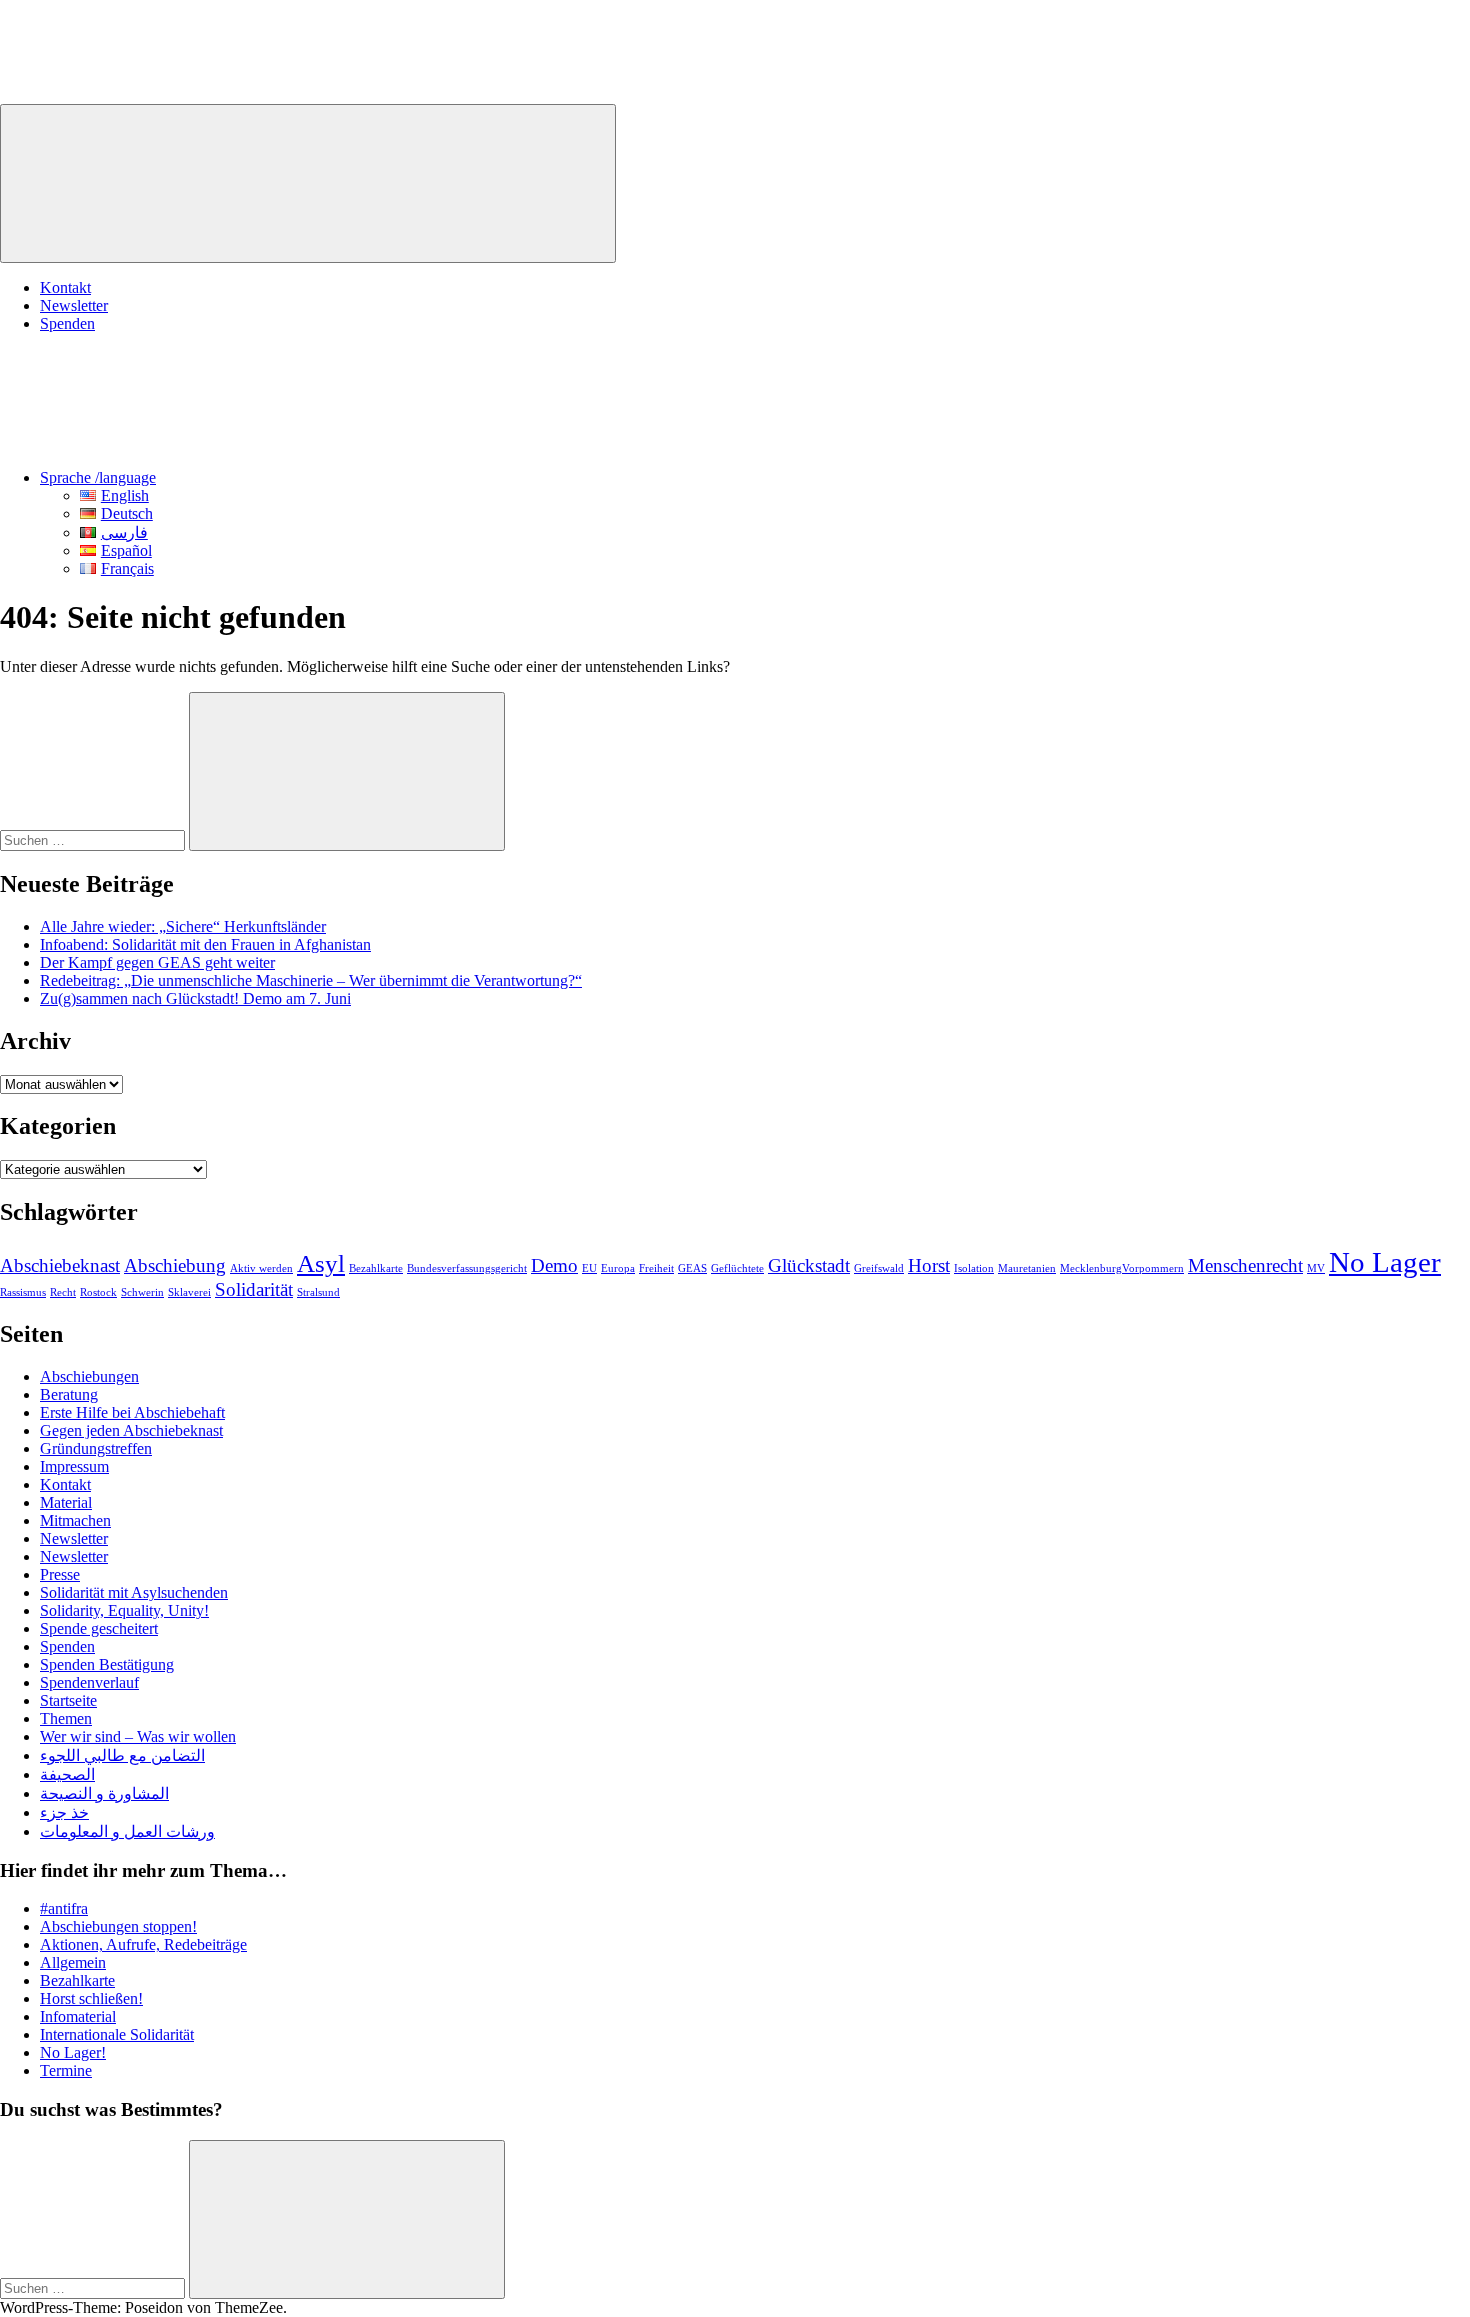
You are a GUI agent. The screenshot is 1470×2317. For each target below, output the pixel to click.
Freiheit (656, 1268)
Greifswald (879, 1268)
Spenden (67, 323)
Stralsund (318, 1292)
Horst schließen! (91, 1998)
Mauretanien (1027, 1268)
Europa (618, 1268)
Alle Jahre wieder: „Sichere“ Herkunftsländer (183, 926)
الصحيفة (67, 1774)
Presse (60, 1574)
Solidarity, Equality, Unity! (124, 1610)
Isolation (974, 1268)
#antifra (64, 1908)
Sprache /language (98, 477)
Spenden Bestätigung (107, 1664)
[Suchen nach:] (94, 839)
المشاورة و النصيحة (104, 1793)
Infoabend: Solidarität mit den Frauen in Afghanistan (205, 944)
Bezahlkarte (376, 1268)
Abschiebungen (89, 1376)
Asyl (321, 1263)
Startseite (68, 1700)
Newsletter (74, 305)
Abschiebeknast (60, 1265)
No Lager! (73, 2052)
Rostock (98, 1292)
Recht (63, 1292)
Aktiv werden (261, 1268)
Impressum (74, 1466)
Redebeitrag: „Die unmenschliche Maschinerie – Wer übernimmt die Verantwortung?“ (311, 980)
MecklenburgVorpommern (1122, 1268)
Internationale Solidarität (117, 2034)
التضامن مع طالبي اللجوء (122, 1755)
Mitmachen (75, 1520)
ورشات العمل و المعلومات (127, 1831)
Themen (66, 1718)
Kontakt (65, 287)
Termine (66, 2070)
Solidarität (254, 1289)
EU (589, 1268)
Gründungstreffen (96, 1448)
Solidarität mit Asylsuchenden (134, 1592)
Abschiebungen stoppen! (118, 1926)
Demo (554, 1265)
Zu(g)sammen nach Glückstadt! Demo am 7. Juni (195, 998)
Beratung (69, 1394)
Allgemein (73, 1962)
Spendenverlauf (89, 1682)
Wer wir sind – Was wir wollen (138, 1736)
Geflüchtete (737, 1268)
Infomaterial (78, 2016)
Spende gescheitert (99, 1628)
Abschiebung (175, 1265)
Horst (929, 1265)
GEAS (692, 1268)
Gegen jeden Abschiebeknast (131, 1430)
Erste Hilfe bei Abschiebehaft (132, 1412)
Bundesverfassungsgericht (467, 1268)
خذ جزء (64, 1812)
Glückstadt (809, 1265)
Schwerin (142, 1292)
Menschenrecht (1245, 1265)
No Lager (1385, 1262)
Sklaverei (189, 1292)
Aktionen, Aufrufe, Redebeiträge (143, 1944)
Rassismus (23, 1292)
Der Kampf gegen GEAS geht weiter (157, 962)
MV (1316, 1268)
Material (66, 1502)
